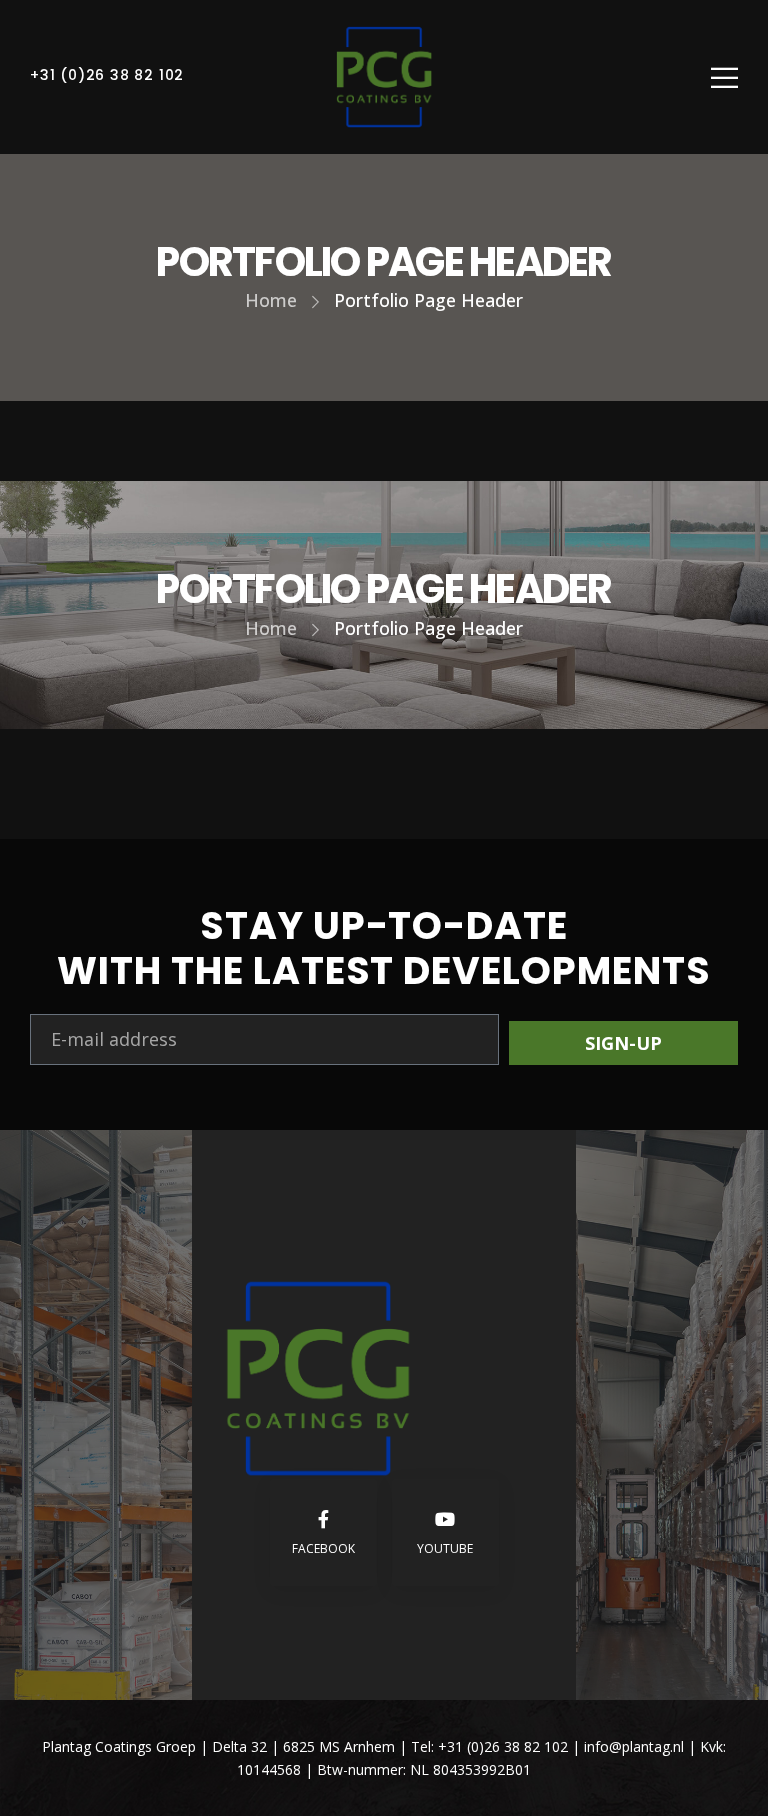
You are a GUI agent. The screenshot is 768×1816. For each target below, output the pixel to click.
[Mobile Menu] (724, 77)
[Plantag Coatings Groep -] (384, 77)
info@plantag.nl (636, 1746)
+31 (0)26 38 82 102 (107, 75)
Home (271, 300)
